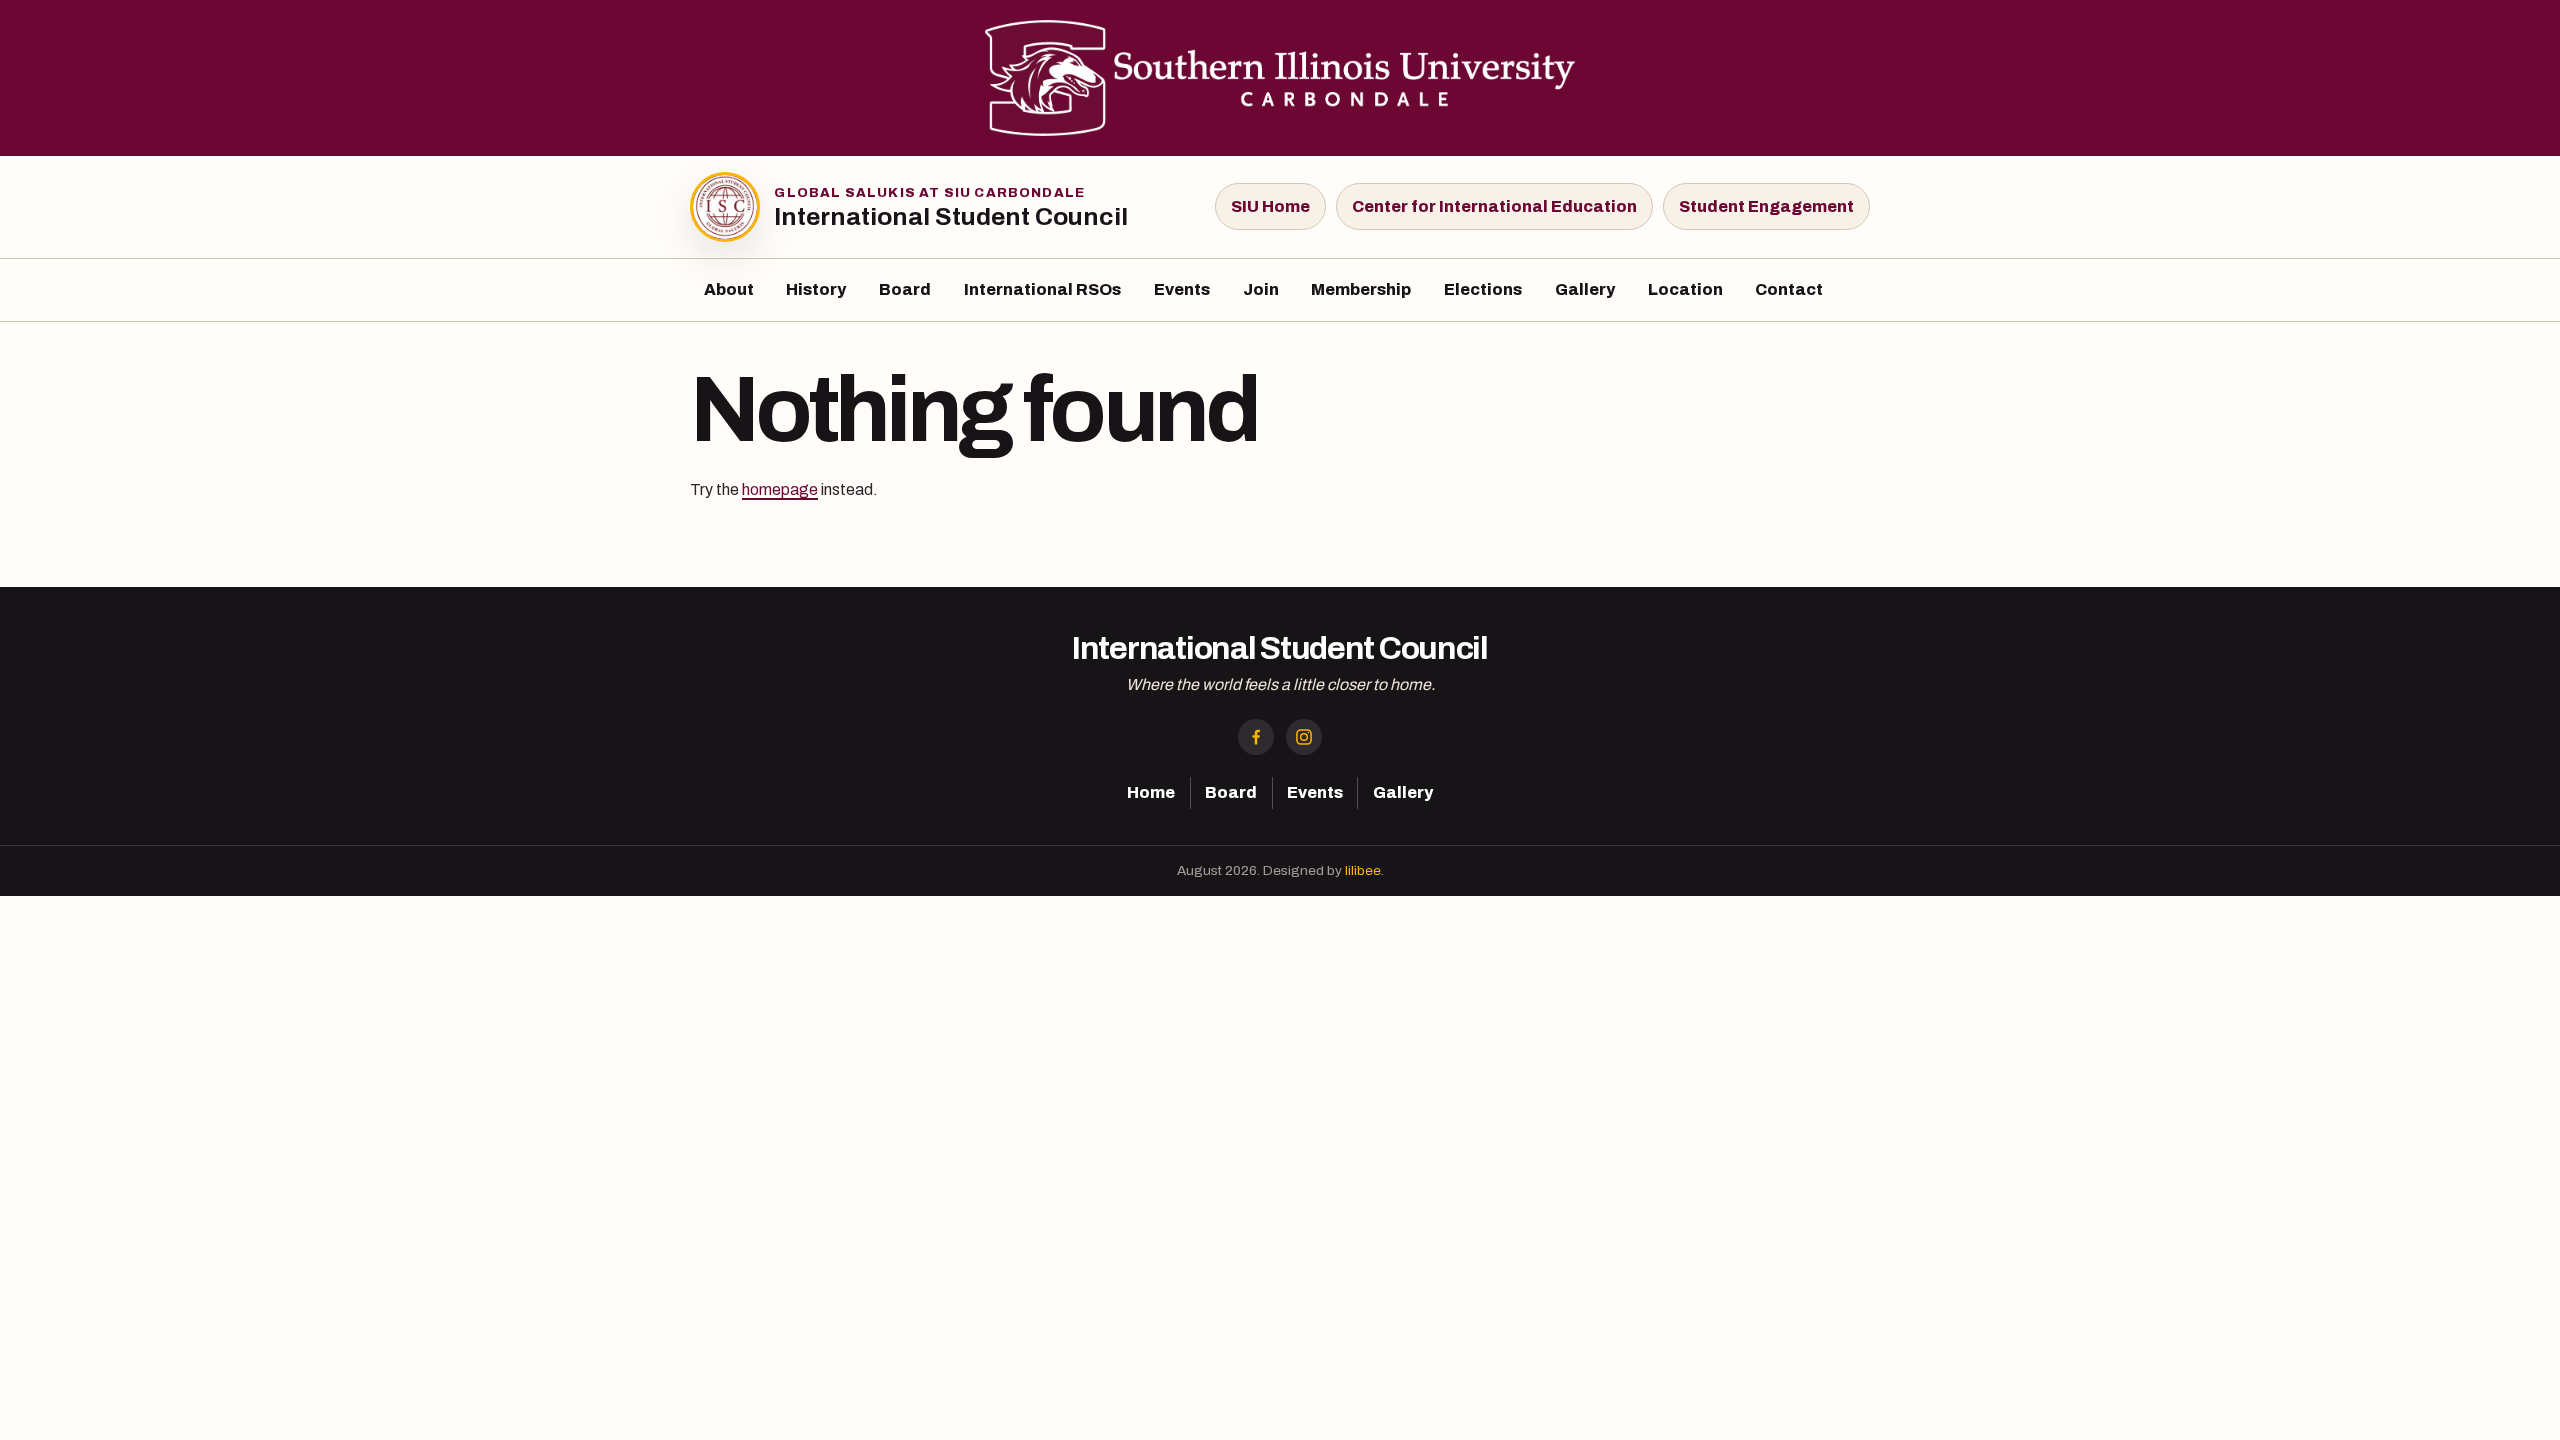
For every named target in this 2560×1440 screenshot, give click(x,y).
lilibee (1363, 870)
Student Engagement (1766, 206)
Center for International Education (1494, 206)
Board (905, 289)
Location (1685, 289)
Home (1151, 792)
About (729, 289)
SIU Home (1270, 206)
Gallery (1585, 289)
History (816, 289)
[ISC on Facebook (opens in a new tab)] (1256, 737)
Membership (1361, 289)
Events (1182, 289)
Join (1261, 289)
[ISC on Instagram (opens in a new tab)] (1304, 737)
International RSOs (1042, 289)
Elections (1483, 289)
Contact (1789, 289)
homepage (780, 489)
